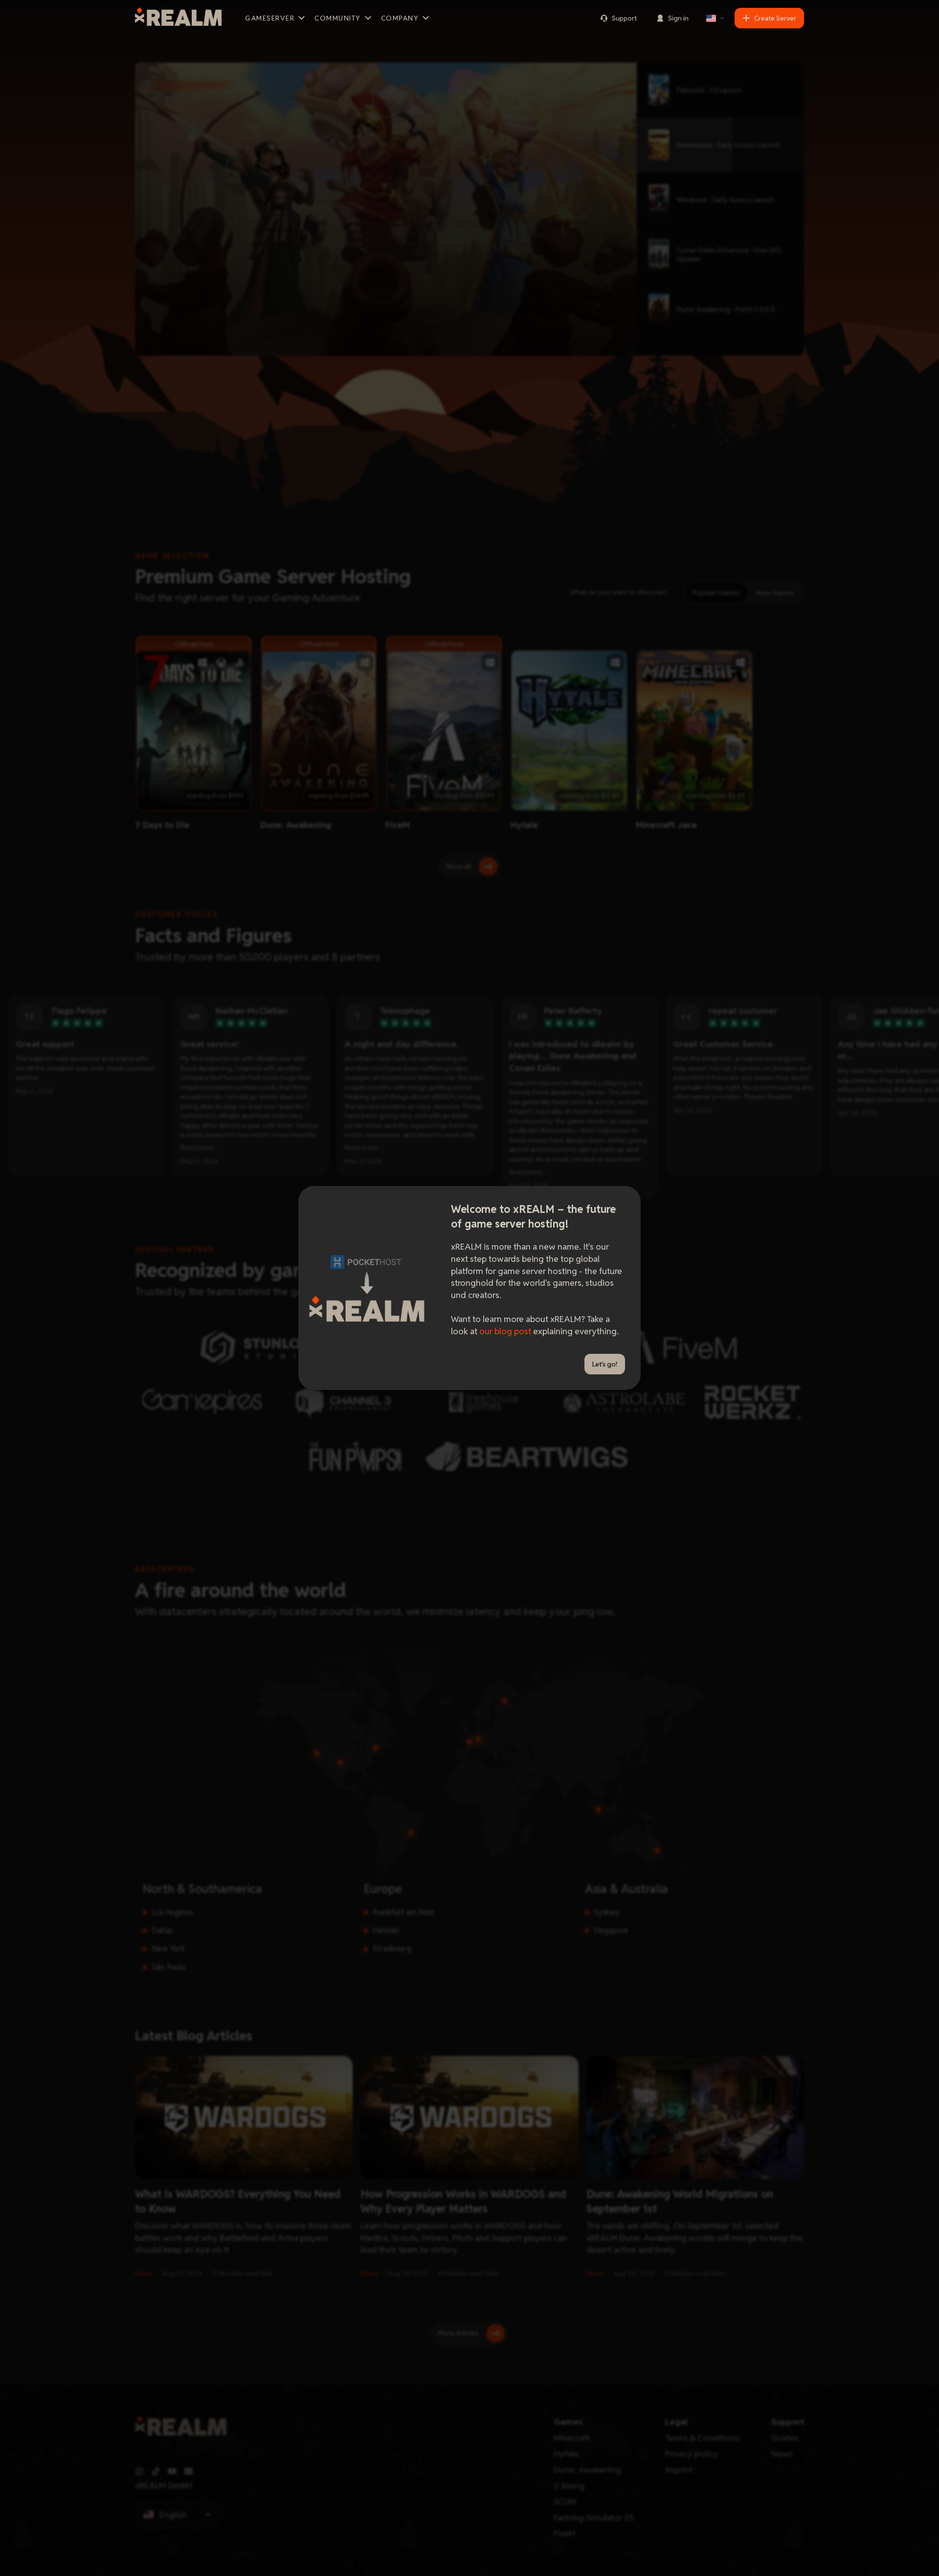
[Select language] (715, 18)
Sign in (678, 18)
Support (624, 18)
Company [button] (400, 18)
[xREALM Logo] (178, 18)
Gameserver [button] (270, 18)
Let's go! (605, 1364)
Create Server (775, 18)
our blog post (505, 1331)
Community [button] (338, 18)
